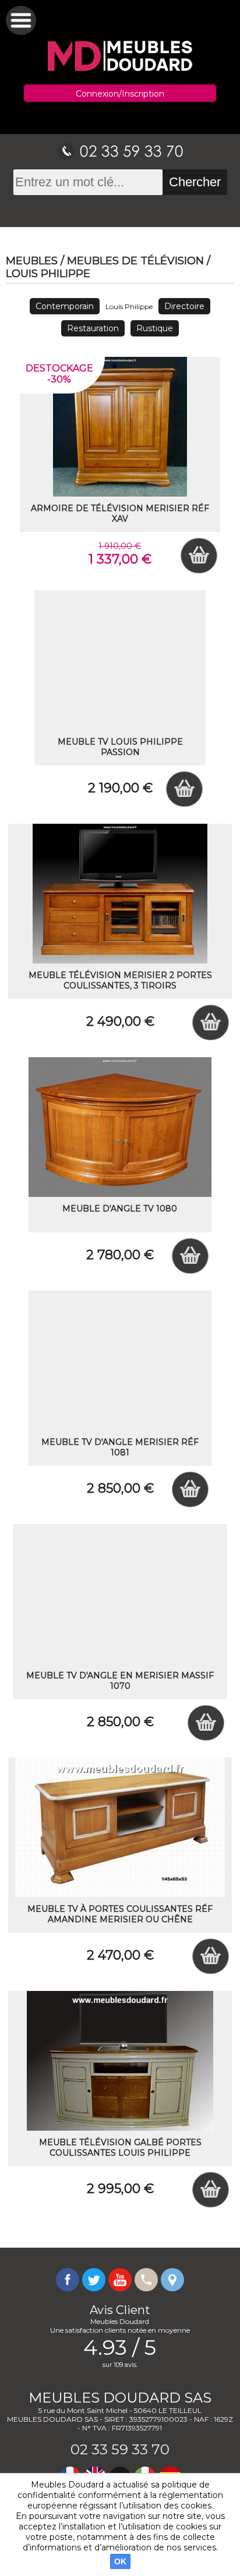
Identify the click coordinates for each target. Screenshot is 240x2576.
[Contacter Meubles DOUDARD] (120, 152)
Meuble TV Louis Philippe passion (120, 747)
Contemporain (65, 306)
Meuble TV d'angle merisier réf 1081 (120, 1447)
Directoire (184, 306)
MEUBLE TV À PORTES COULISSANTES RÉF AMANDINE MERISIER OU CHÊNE (120, 1914)
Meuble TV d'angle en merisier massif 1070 (120, 1681)
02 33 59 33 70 (120, 2449)
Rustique (155, 328)
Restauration (93, 328)
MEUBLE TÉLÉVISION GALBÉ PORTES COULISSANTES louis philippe (120, 2148)
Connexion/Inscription (120, 94)
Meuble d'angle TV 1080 (120, 1209)
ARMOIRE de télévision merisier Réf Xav (120, 513)
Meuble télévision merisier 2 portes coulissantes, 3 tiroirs (120, 980)
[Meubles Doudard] (120, 56)
